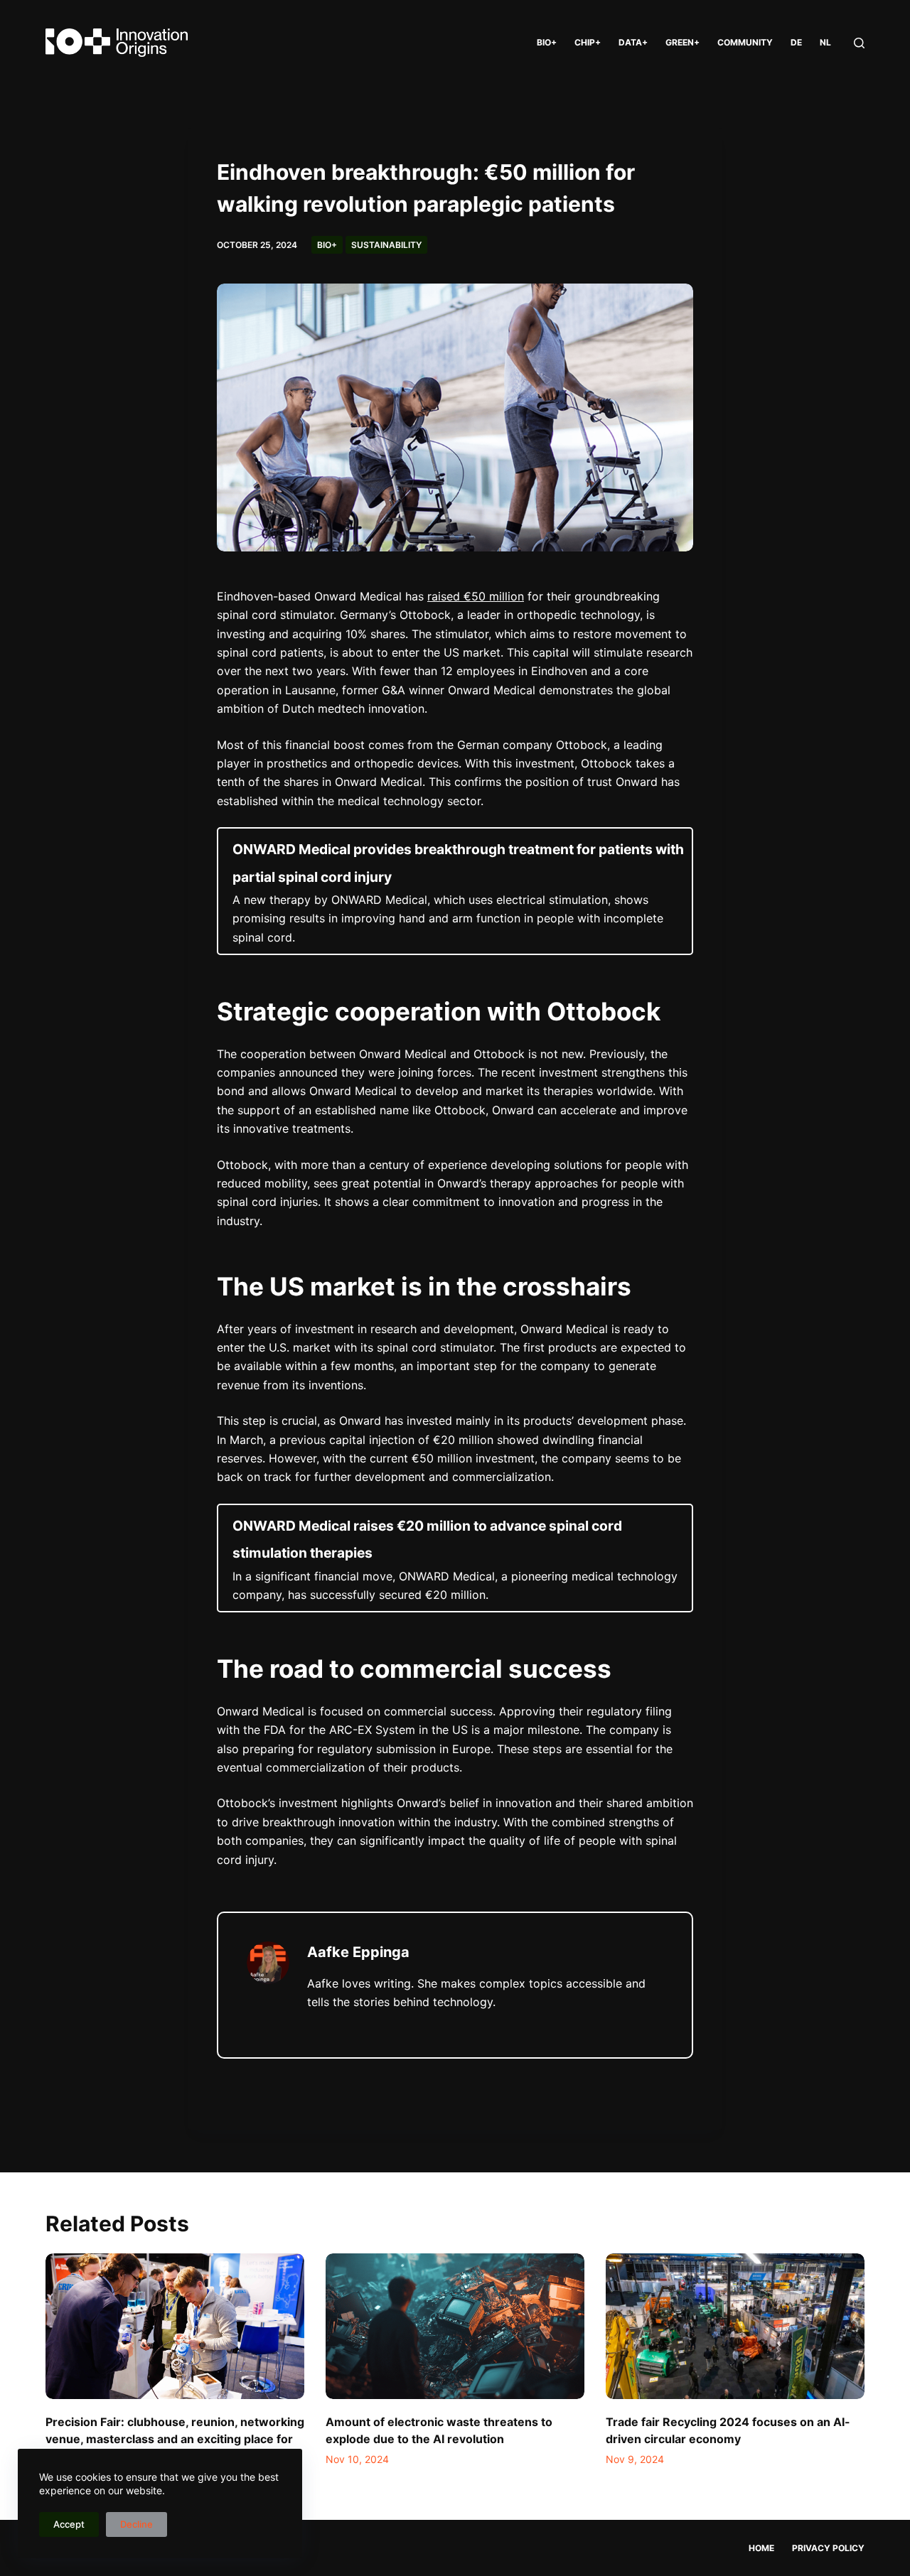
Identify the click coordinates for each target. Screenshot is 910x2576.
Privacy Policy (828, 2548)
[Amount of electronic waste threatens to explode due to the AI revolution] (455, 2326)
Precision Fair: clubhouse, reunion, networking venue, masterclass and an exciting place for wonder (175, 2439)
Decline (136, 2524)
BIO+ (547, 42)
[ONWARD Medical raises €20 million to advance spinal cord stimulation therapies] (455, 1558)
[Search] (859, 43)
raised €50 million (476, 596)
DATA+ (633, 42)
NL (825, 42)
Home (761, 2548)
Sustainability (386, 245)
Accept (69, 2524)
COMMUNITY (745, 42)
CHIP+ (588, 42)
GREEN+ (682, 42)
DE (796, 42)
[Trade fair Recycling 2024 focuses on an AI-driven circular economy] (735, 2326)
